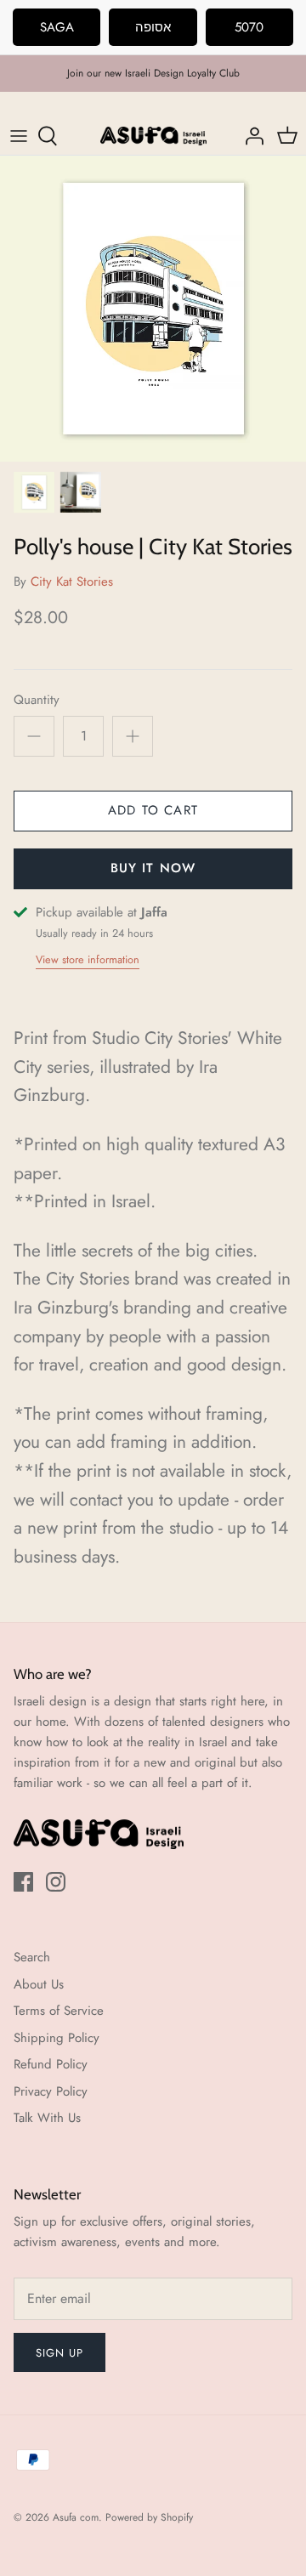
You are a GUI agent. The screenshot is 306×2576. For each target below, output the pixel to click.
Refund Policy (51, 2064)
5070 (249, 27)
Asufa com (76, 2517)
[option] (153, 309)
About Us (39, 1984)
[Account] (250, 136)
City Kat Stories (72, 582)
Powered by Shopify (149, 2517)
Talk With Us (47, 2118)
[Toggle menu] (19, 136)
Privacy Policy (51, 2091)
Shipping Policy (57, 2038)
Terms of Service (59, 2011)
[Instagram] (56, 1882)
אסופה (153, 27)
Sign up (59, 2353)
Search (32, 1957)
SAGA (57, 27)
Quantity (37, 700)
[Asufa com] (153, 136)
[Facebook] (23, 1882)
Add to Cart (153, 810)
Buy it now (153, 868)
